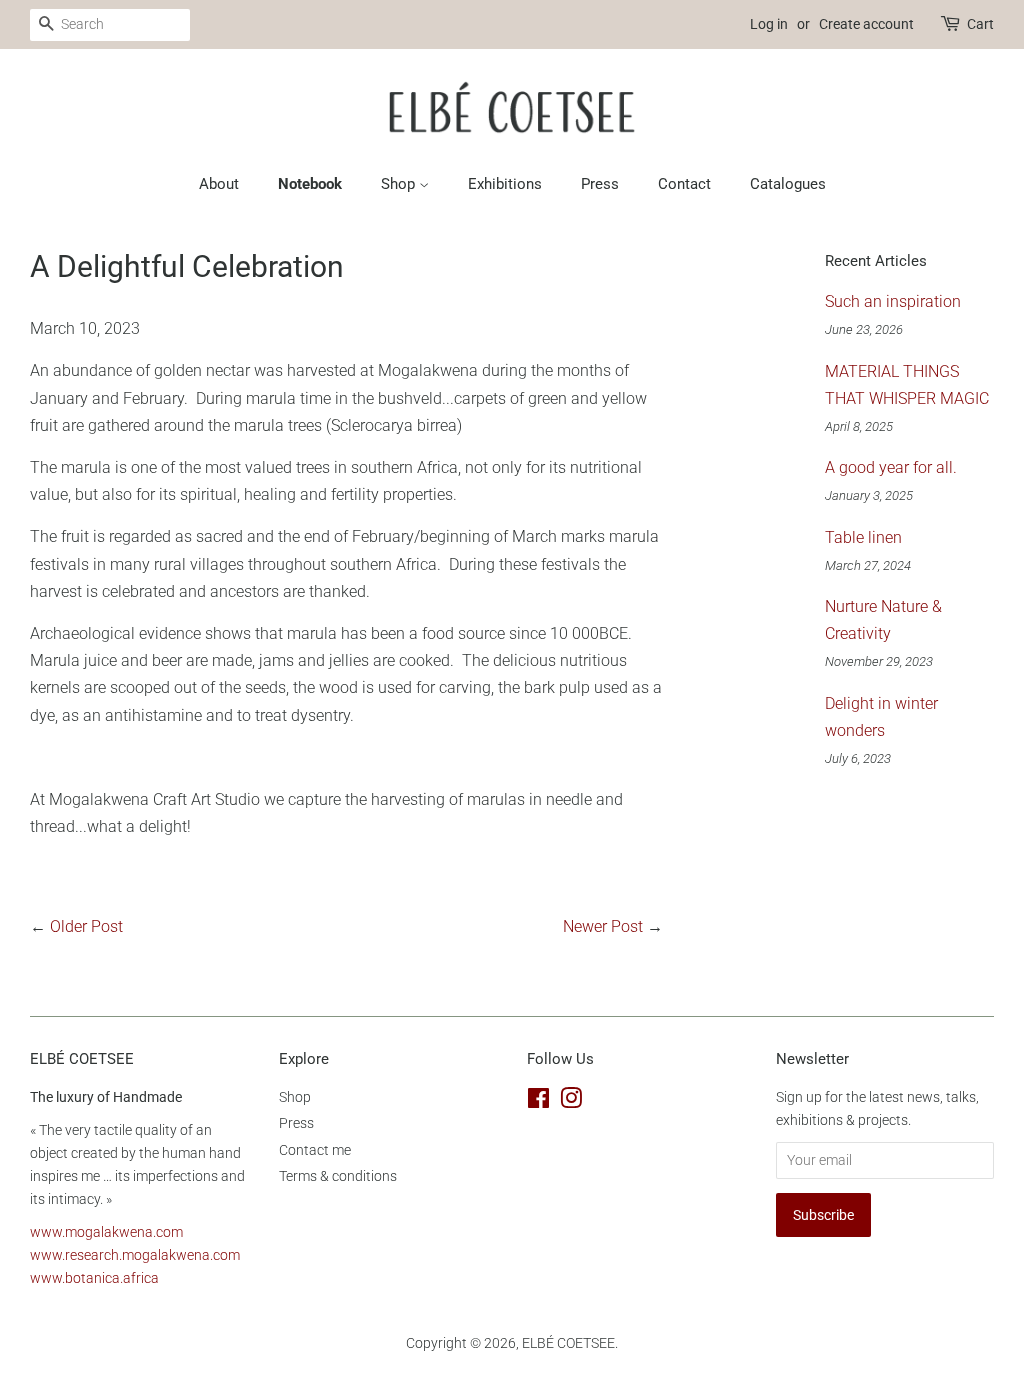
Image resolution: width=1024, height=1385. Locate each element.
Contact (684, 184)
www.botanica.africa (94, 1278)
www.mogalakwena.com (106, 1232)
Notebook (310, 184)
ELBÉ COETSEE (568, 1343)
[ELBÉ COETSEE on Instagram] (571, 1102)
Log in (769, 24)
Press (600, 184)
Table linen (863, 537)
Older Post (86, 926)
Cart (980, 24)
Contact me (315, 1150)
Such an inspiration (893, 301)
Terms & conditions (338, 1176)
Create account (866, 24)
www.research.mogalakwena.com (135, 1255)
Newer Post (603, 926)
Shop (400, 184)
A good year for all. (891, 467)
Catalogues (788, 184)
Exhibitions (505, 184)
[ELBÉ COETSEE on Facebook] (538, 1102)
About (219, 184)
